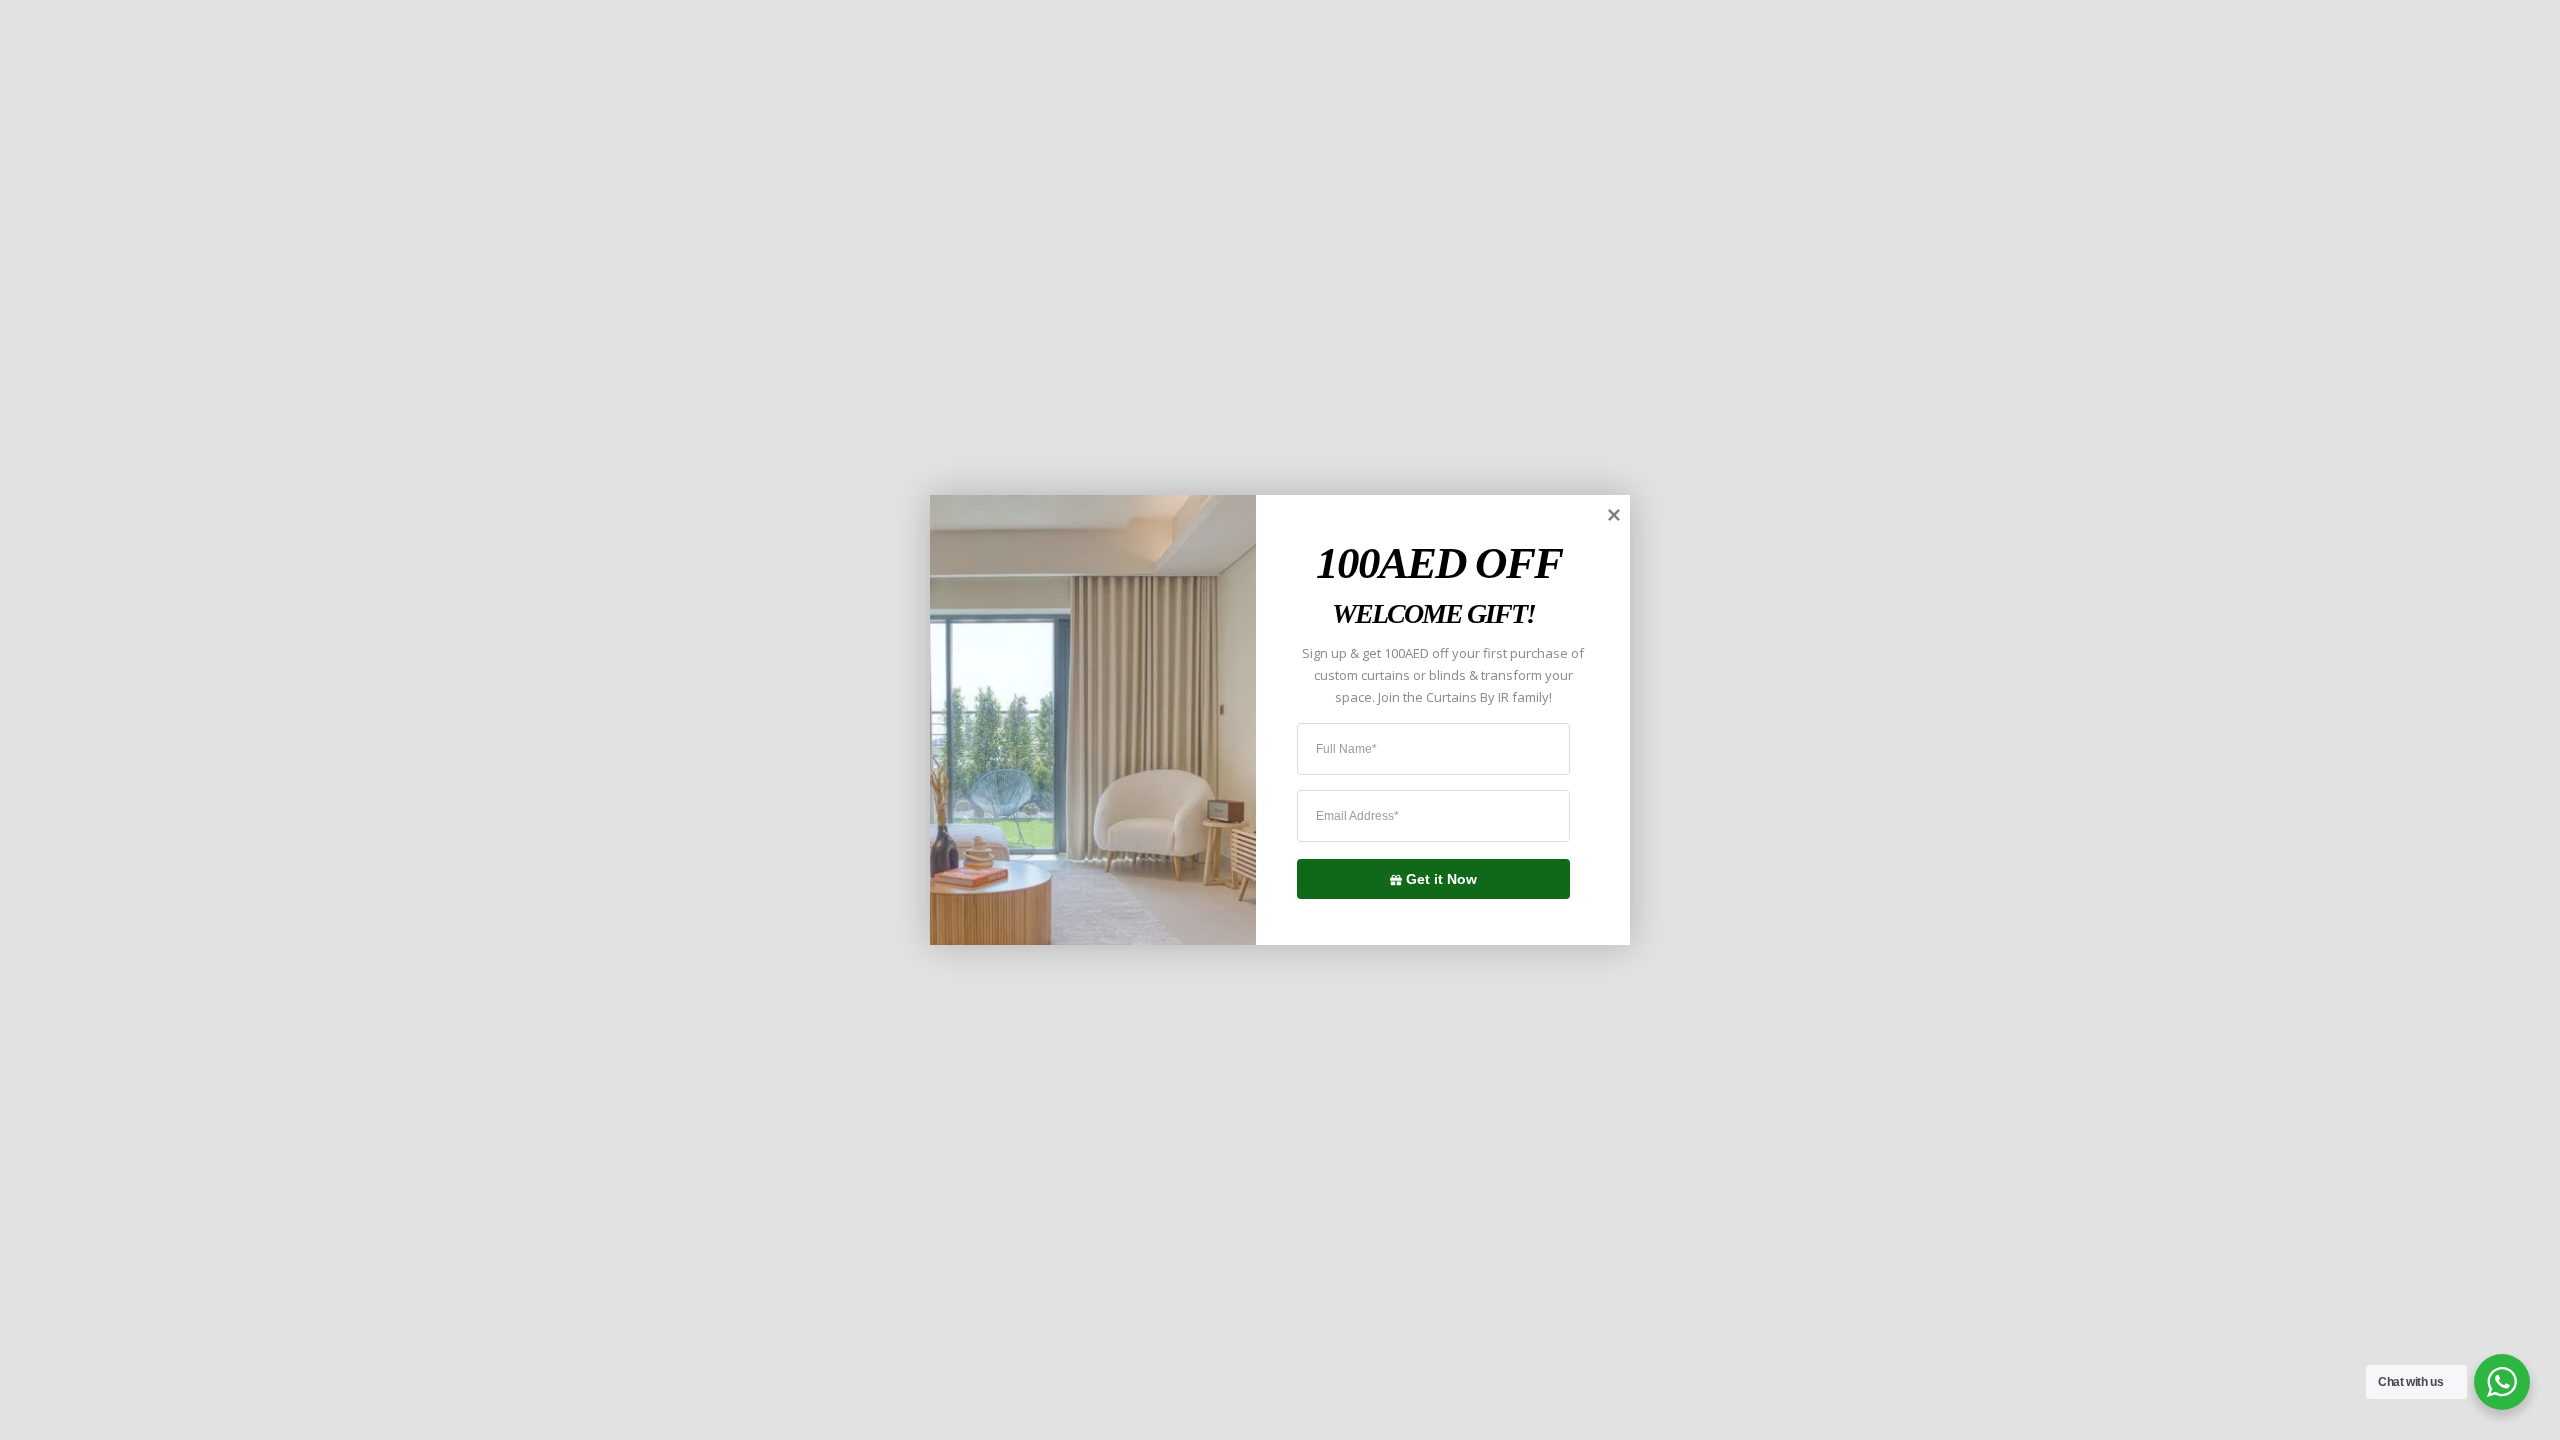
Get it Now (1441, 878)
